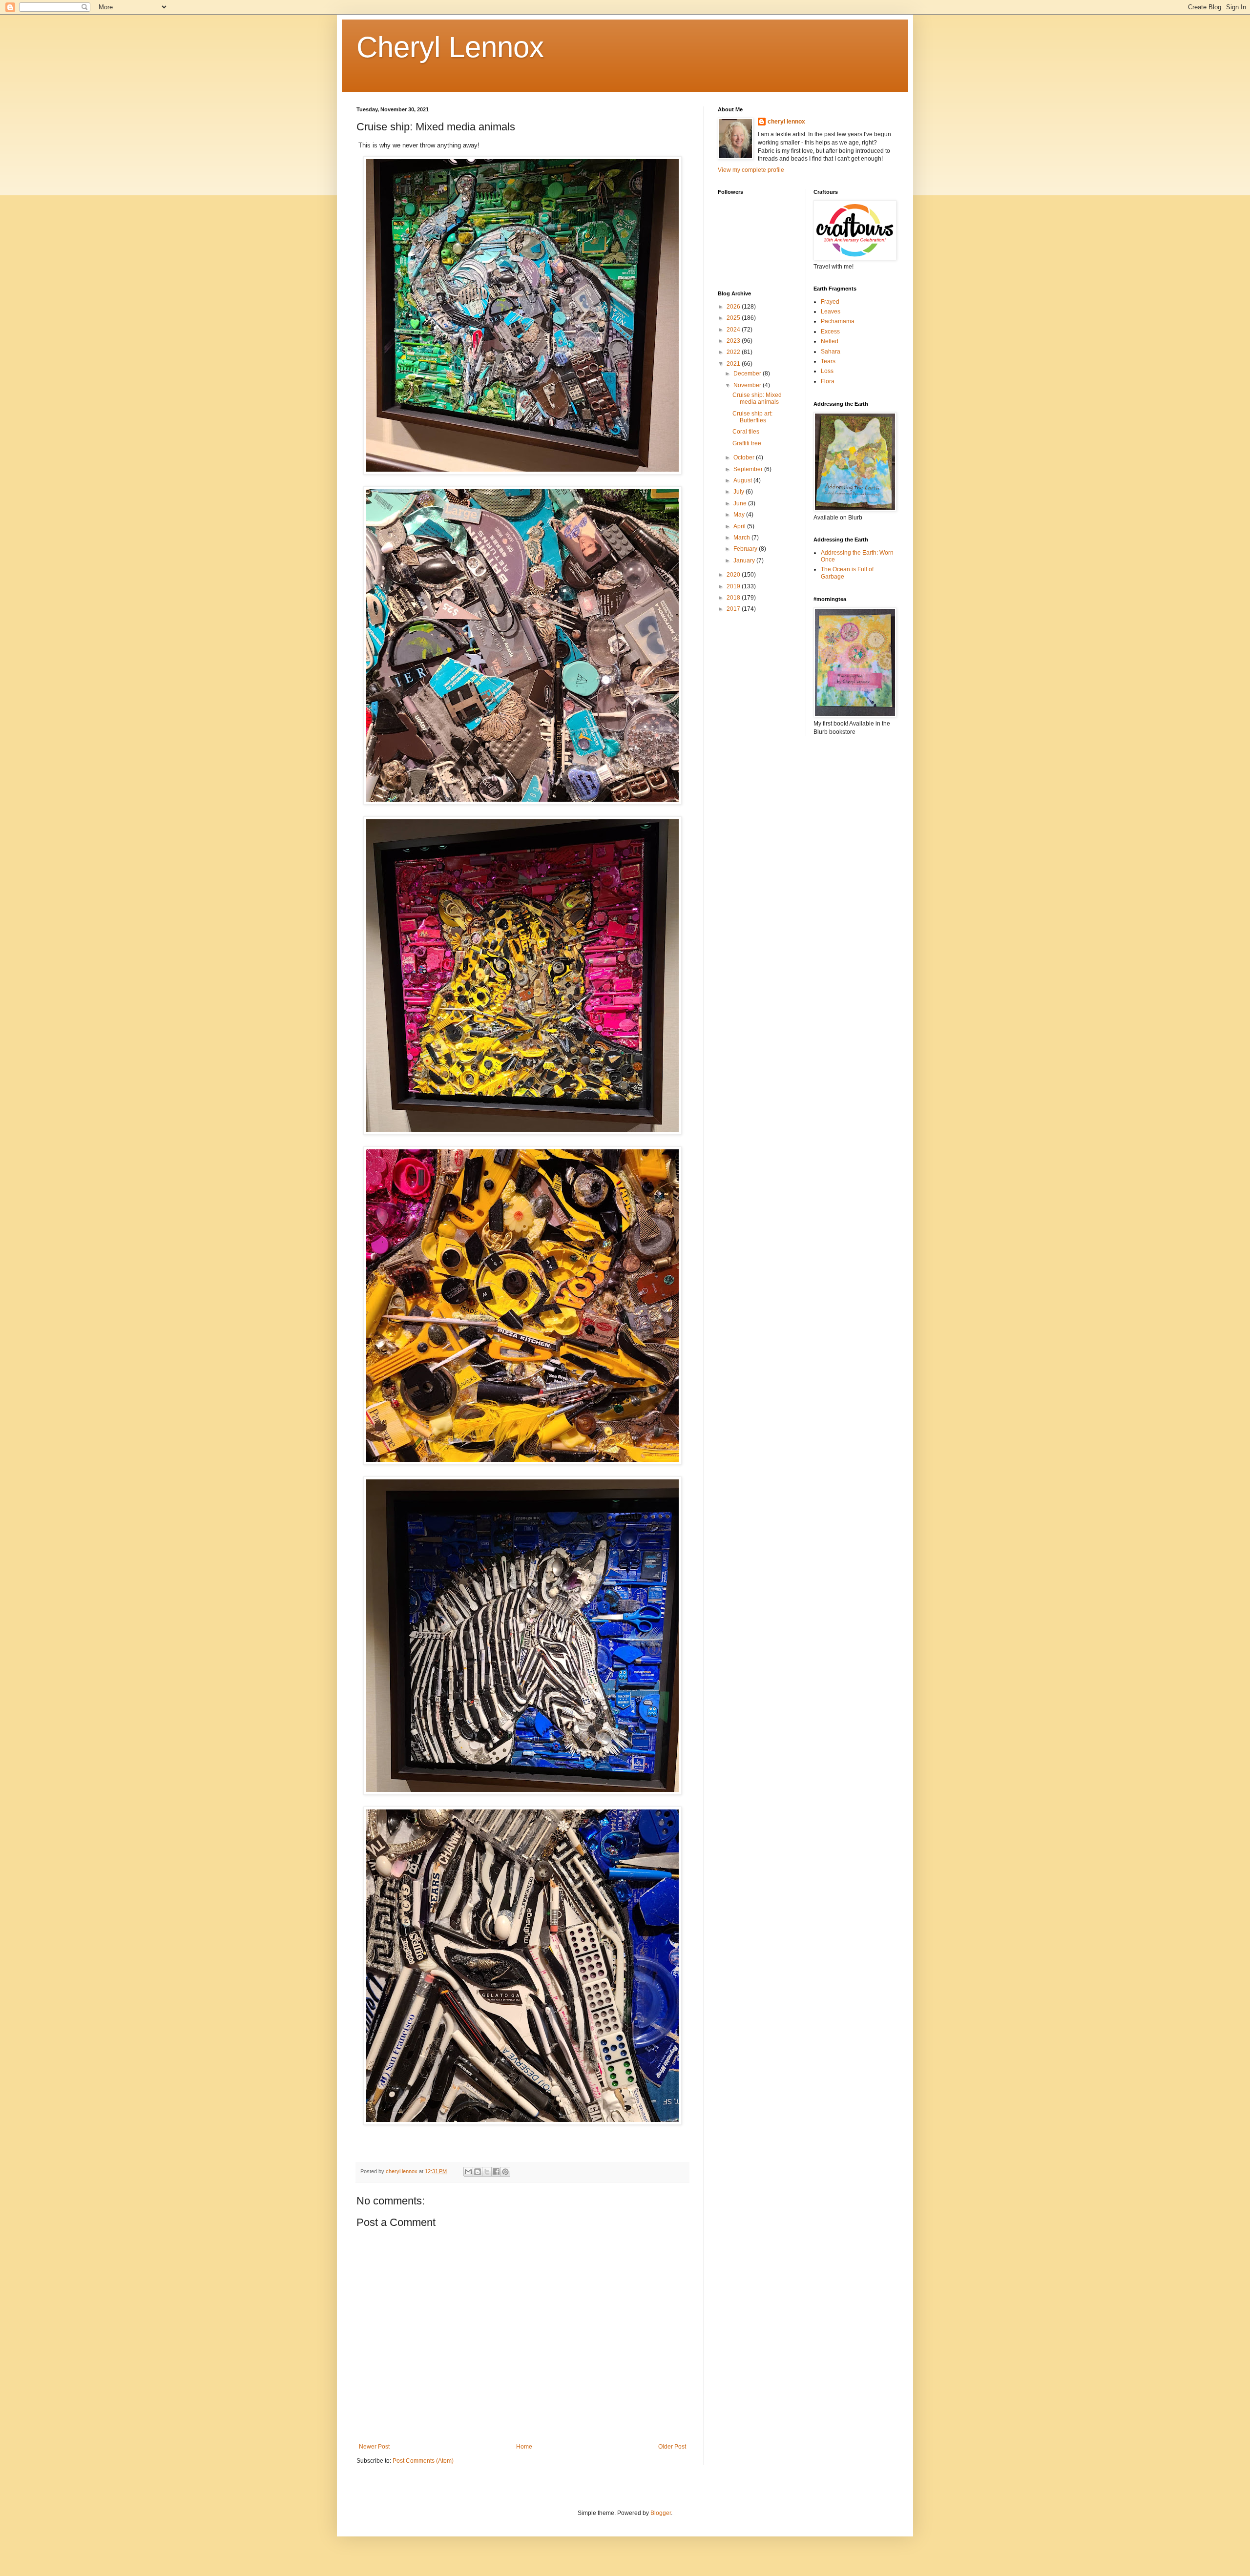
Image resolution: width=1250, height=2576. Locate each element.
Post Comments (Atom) (423, 2461)
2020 (734, 575)
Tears (828, 361)
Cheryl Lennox (450, 47)
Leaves (831, 312)
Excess (830, 332)
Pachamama (838, 321)
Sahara (831, 352)
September (749, 469)
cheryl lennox (786, 122)
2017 (734, 609)
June (741, 503)
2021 (734, 364)
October (745, 457)
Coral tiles (746, 432)
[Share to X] (487, 2172)
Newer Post (374, 2447)
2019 (734, 586)
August (743, 480)
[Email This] (468, 2172)
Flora (828, 381)
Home (524, 2447)
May (740, 515)
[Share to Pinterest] (505, 2172)
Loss (827, 371)
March (742, 538)
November (748, 385)
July (740, 492)
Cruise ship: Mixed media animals (757, 398)
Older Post (672, 2447)
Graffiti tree (747, 443)
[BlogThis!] (478, 2172)
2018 (734, 598)
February (746, 549)
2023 (734, 341)
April (740, 526)
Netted (830, 341)
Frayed (830, 302)
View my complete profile (751, 170)
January (745, 561)
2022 (734, 352)
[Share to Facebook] (496, 2172)
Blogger (661, 2513)
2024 (734, 330)
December (748, 374)
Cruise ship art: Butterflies (752, 417)
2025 (734, 318)
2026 (734, 307)
